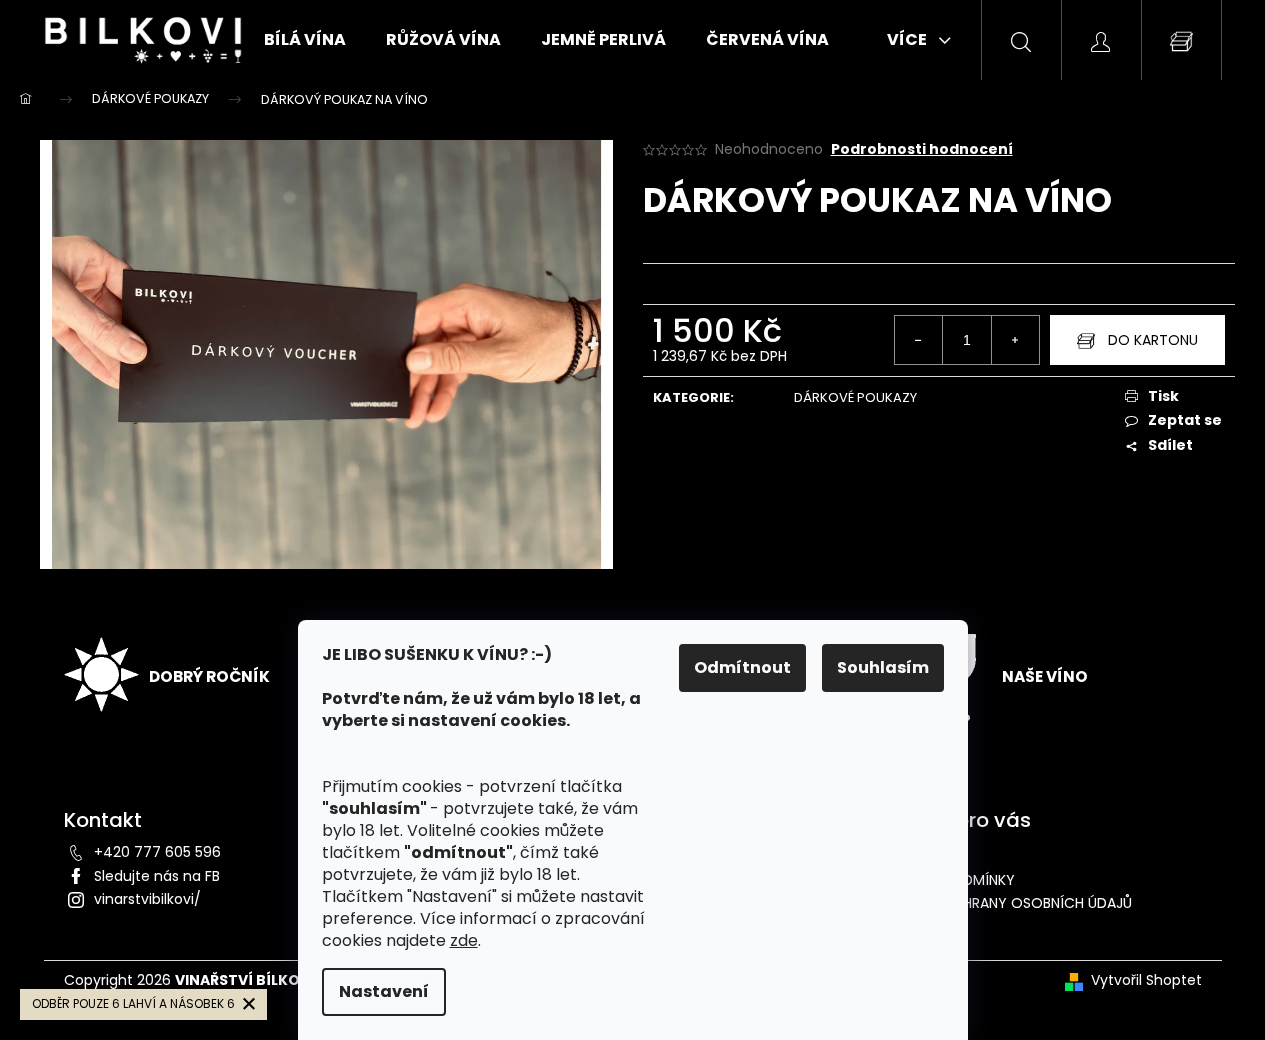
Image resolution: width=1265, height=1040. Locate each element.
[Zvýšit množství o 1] (1015, 340)
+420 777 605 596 (157, 852)
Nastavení (384, 991)
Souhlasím (883, 667)
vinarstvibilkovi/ (147, 899)
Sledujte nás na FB (157, 876)
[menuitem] (305, 40)
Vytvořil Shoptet (1146, 980)
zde (464, 940)
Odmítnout (742, 667)
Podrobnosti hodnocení (922, 149)
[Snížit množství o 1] (919, 340)
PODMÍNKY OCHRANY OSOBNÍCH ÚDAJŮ (998, 903)
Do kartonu (1153, 340)
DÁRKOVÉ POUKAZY (855, 397)
